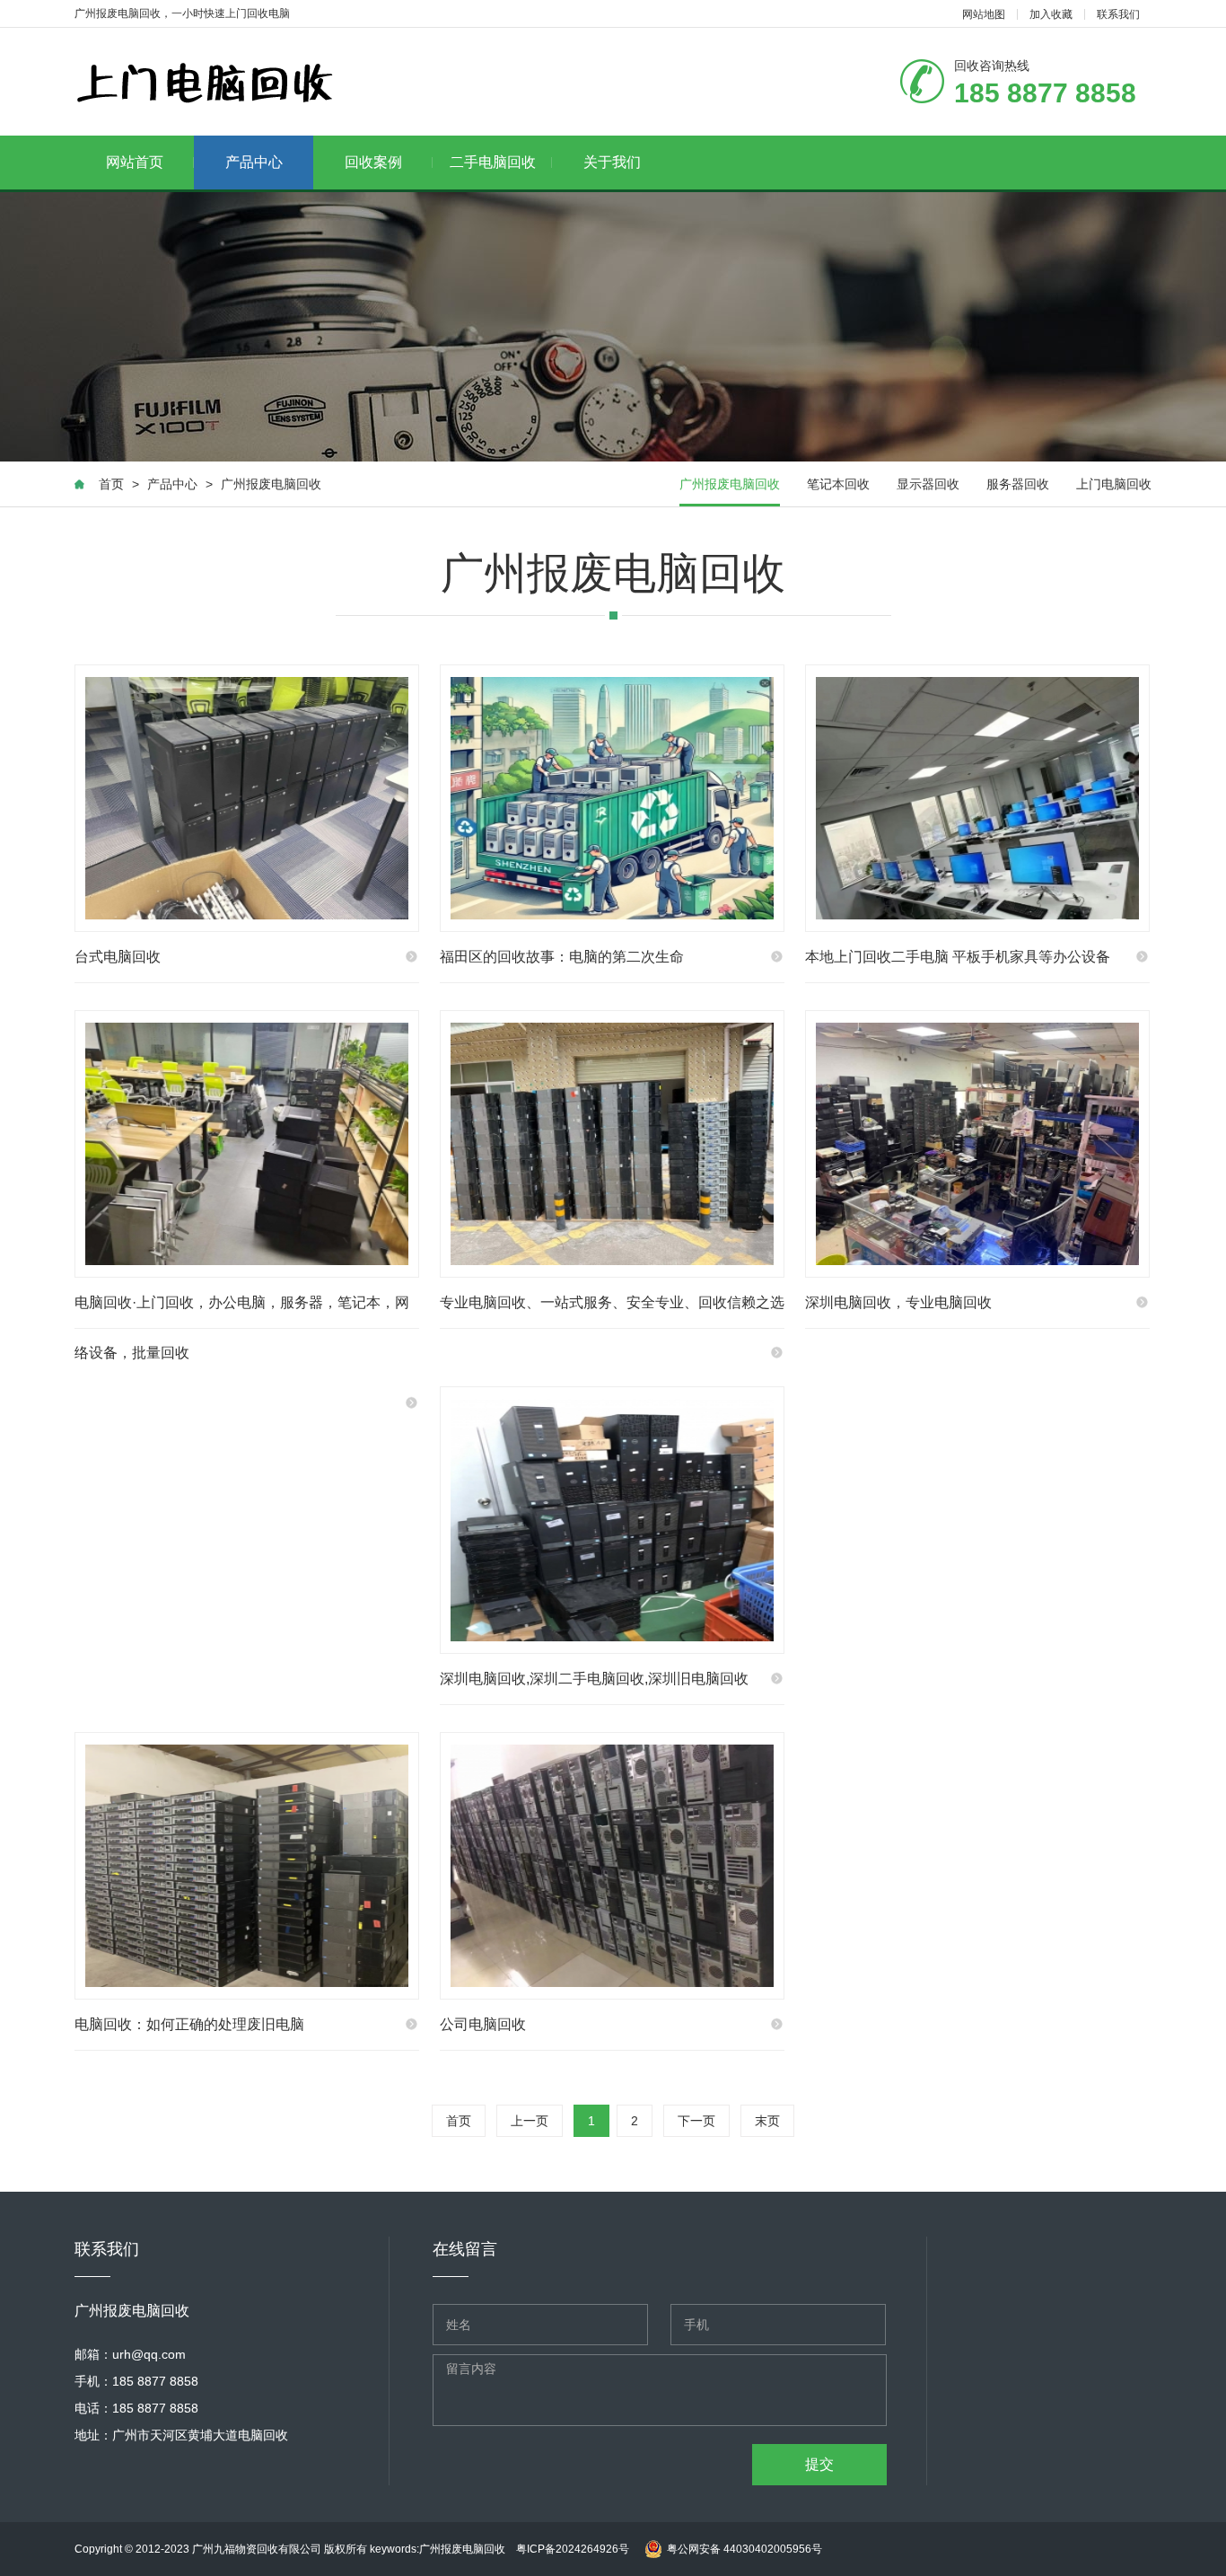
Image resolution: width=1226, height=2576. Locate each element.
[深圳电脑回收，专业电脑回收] (977, 1144)
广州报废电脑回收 (271, 484)
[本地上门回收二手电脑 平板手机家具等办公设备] (977, 798)
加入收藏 (1051, 14)
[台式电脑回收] (247, 798)
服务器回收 (1018, 484)
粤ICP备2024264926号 (573, 2549)
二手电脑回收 (493, 162)
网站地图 (984, 14)
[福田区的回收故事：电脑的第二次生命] (612, 798)
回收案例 (373, 162)
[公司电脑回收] (612, 1866)
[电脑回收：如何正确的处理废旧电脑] (247, 1866)
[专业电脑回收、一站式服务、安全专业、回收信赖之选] (612, 1144)
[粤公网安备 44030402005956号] (731, 2531)
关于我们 (612, 162)
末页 (767, 2121)
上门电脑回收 (1114, 484)
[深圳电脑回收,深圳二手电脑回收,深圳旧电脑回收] (612, 1520)
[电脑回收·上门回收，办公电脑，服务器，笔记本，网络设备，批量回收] (247, 1144)
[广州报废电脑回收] (205, 83)
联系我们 (1118, 14)
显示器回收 (928, 484)
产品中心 (254, 162)
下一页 (696, 2121)
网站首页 (135, 162)
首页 (111, 484)
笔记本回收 (838, 484)
